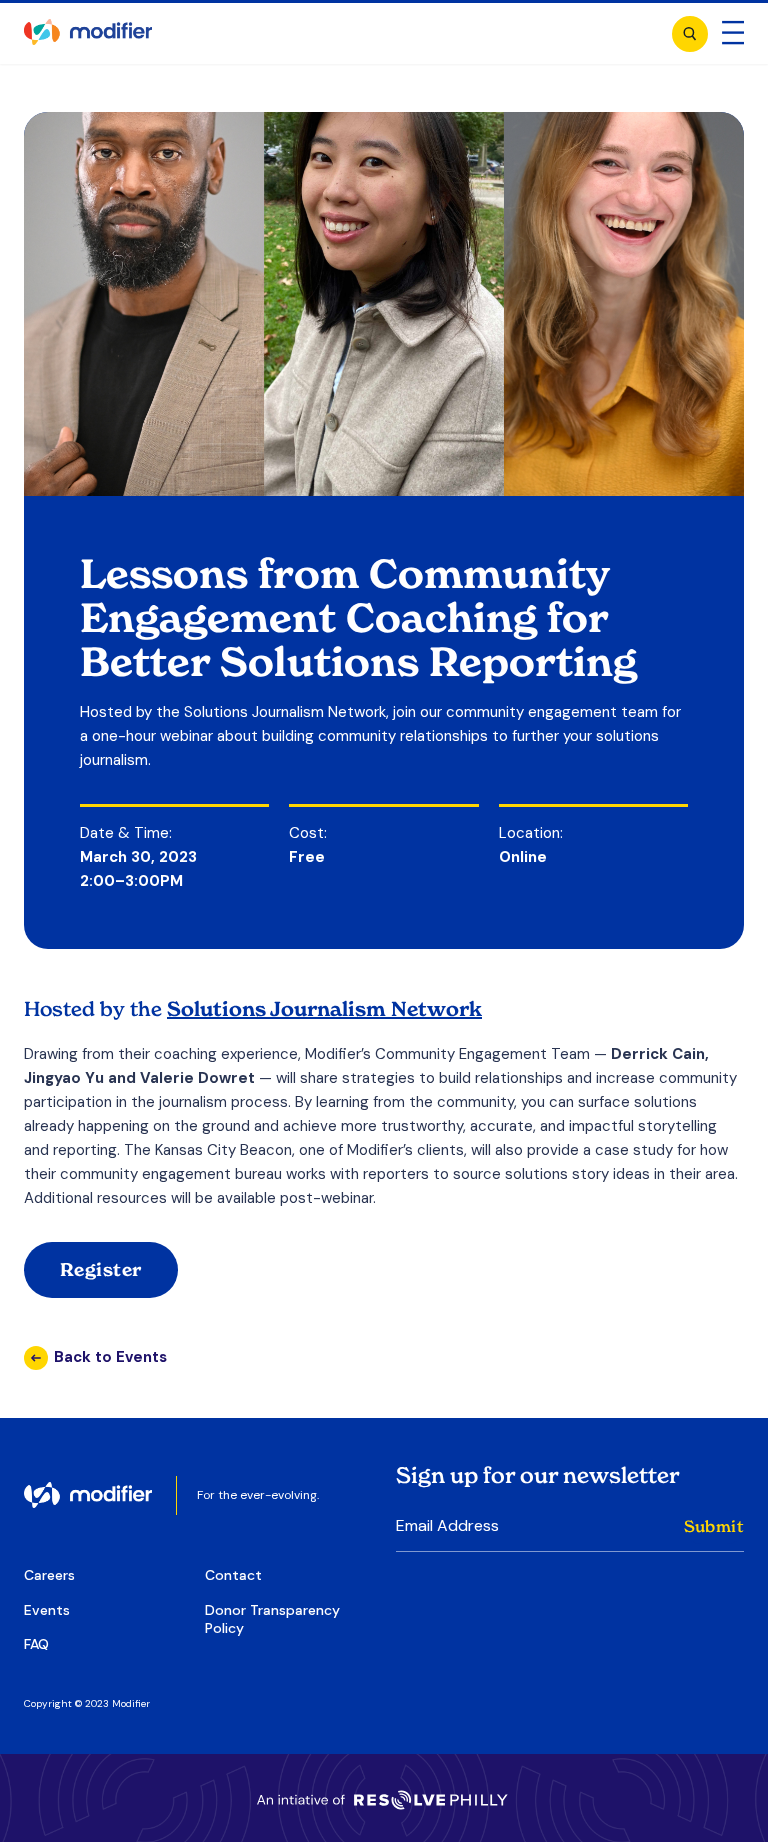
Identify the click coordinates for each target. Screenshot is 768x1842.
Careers (49, 1575)
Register (101, 1269)
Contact (233, 1575)
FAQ (36, 1644)
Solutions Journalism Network (324, 1009)
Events (47, 1610)
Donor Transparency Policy (272, 1619)
